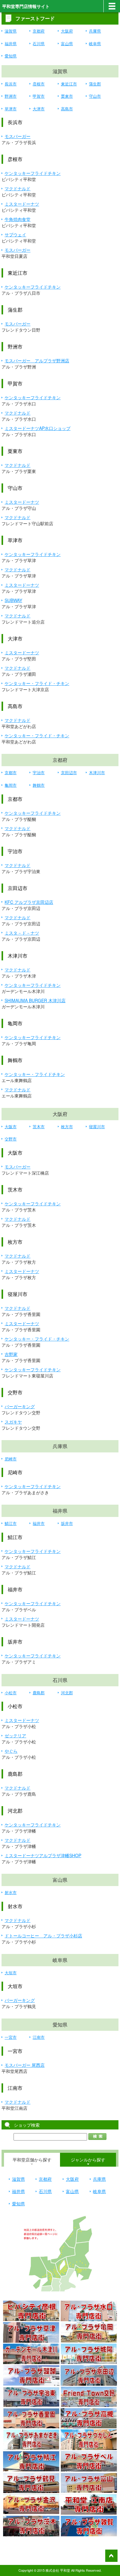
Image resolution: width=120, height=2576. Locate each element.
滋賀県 (11, 31)
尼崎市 (11, 1459)
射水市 (11, 1892)
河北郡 (67, 1693)
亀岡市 (11, 785)
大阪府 (67, 31)
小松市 (11, 1693)
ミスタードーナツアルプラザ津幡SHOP (43, 1855)
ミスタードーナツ (22, 204)
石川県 (39, 43)
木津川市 (97, 772)
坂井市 (67, 1523)
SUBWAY (13, 600)
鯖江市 (11, 1523)
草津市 (11, 109)
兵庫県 (95, 31)
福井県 (11, 43)
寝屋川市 (97, 1127)
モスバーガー (18, 136)
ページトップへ (111, 2556)
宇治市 (39, 772)
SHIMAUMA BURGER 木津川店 (35, 1000)
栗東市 (67, 96)
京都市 (11, 772)
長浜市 (11, 84)
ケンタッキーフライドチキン (33, 173)
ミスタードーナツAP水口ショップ (38, 428)
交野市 (11, 1139)
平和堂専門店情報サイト (26, 6)
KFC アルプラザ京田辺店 (29, 902)
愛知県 (11, 56)
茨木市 (39, 1127)
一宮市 (11, 2037)
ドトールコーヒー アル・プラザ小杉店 (43, 1936)
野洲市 (11, 96)
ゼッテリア (15, 1735)
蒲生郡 (95, 84)
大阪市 (11, 1127)
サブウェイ (15, 234)
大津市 (39, 109)
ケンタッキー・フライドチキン (35, 1074)
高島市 (67, 109)
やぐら (11, 1751)
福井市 (39, 1523)
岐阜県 (95, 43)
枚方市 (67, 1127)
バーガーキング (20, 1406)
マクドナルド (18, 188)
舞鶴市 (39, 785)
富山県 (67, 43)
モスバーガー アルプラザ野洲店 (37, 360)
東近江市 (69, 84)
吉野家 (11, 1354)
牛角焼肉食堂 (18, 219)
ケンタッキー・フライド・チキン (37, 683)
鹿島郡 (39, 1693)
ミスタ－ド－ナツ (22, 933)
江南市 (39, 2037)
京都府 (39, 31)
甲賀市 (39, 96)
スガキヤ (13, 1422)
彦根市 (39, 84)
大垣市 (11, 1973)
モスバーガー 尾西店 (25, 2065)
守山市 (95, 96)
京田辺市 (69, 772)
